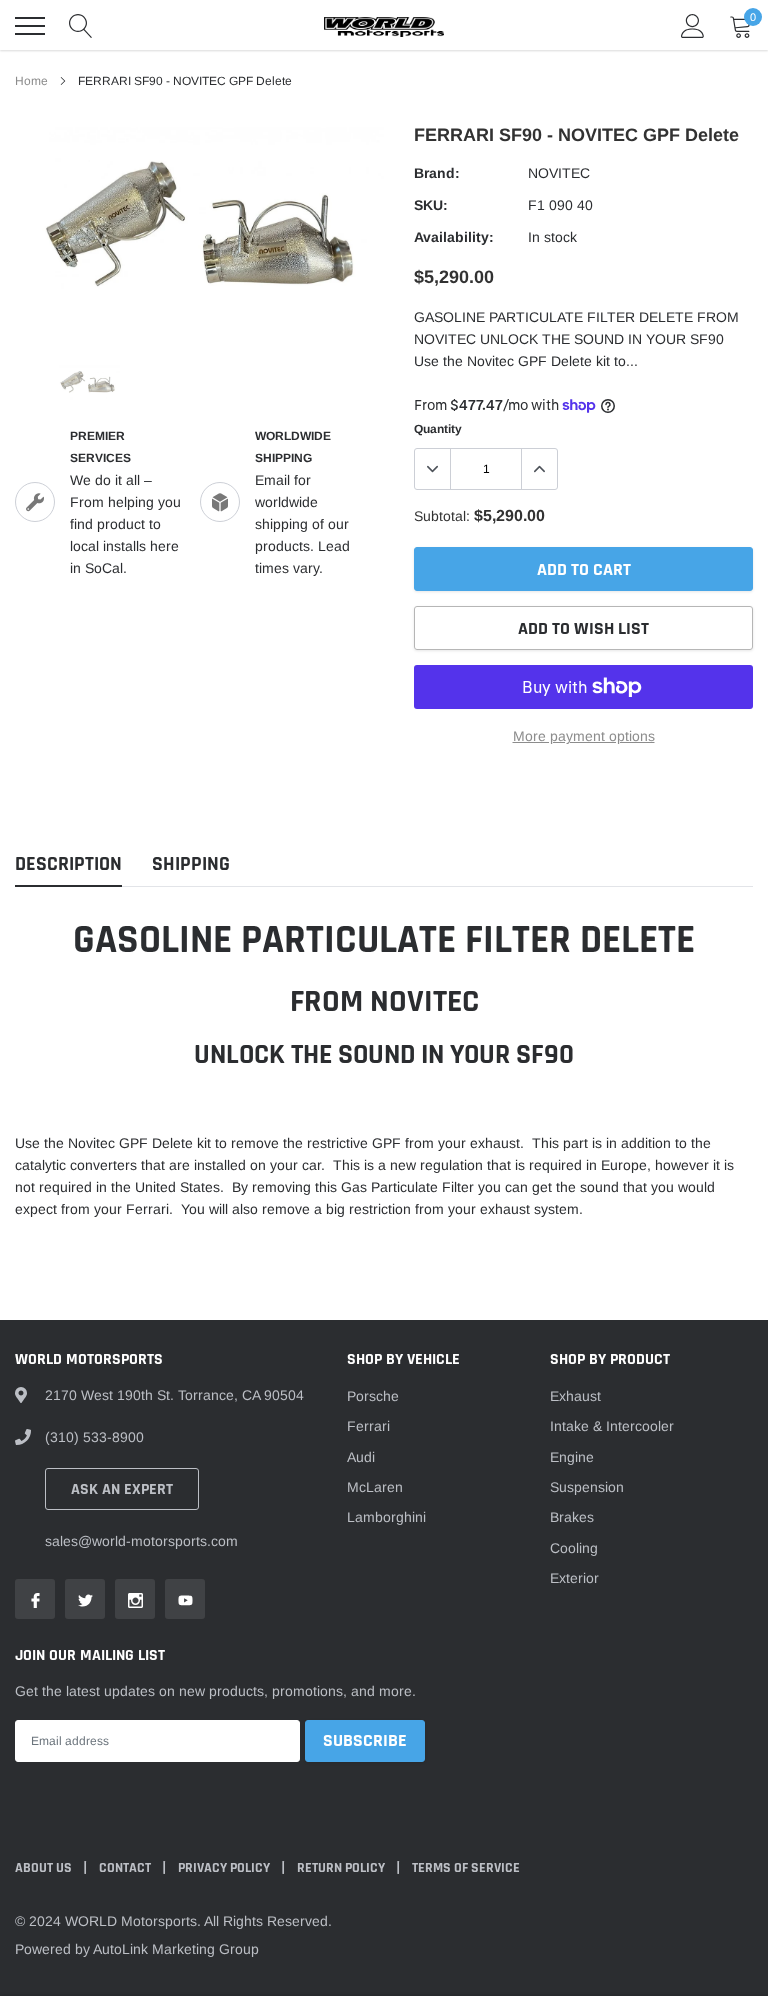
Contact (126, 1868)
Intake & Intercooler (612, 1426)
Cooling (574, 1548)
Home (31, 81)
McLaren (375, 1487)
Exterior (574, 1578)
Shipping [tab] (191, 864)
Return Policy (342, 1868)
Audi (361, 1457)
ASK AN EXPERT (122, 1489)
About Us (45, 1868)
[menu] (30, 26)
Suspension (587, 1487)
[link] (87, 382)
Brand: (437, 173)
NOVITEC (559, 173)
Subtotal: (442, 516)
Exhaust (575, 1396)
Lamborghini (386, 1517)
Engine (572, 1457)
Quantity (438, 429)
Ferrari (368, 1426)
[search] (81, 26)
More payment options (584, 736)
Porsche (373, 1396)
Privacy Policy (225, 1868)
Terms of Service (466, 1868)
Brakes (572, 1517)
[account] (693, 26)
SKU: (431, 205)
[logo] (384, 26)
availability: (454, 237)
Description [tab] (68, 864)
